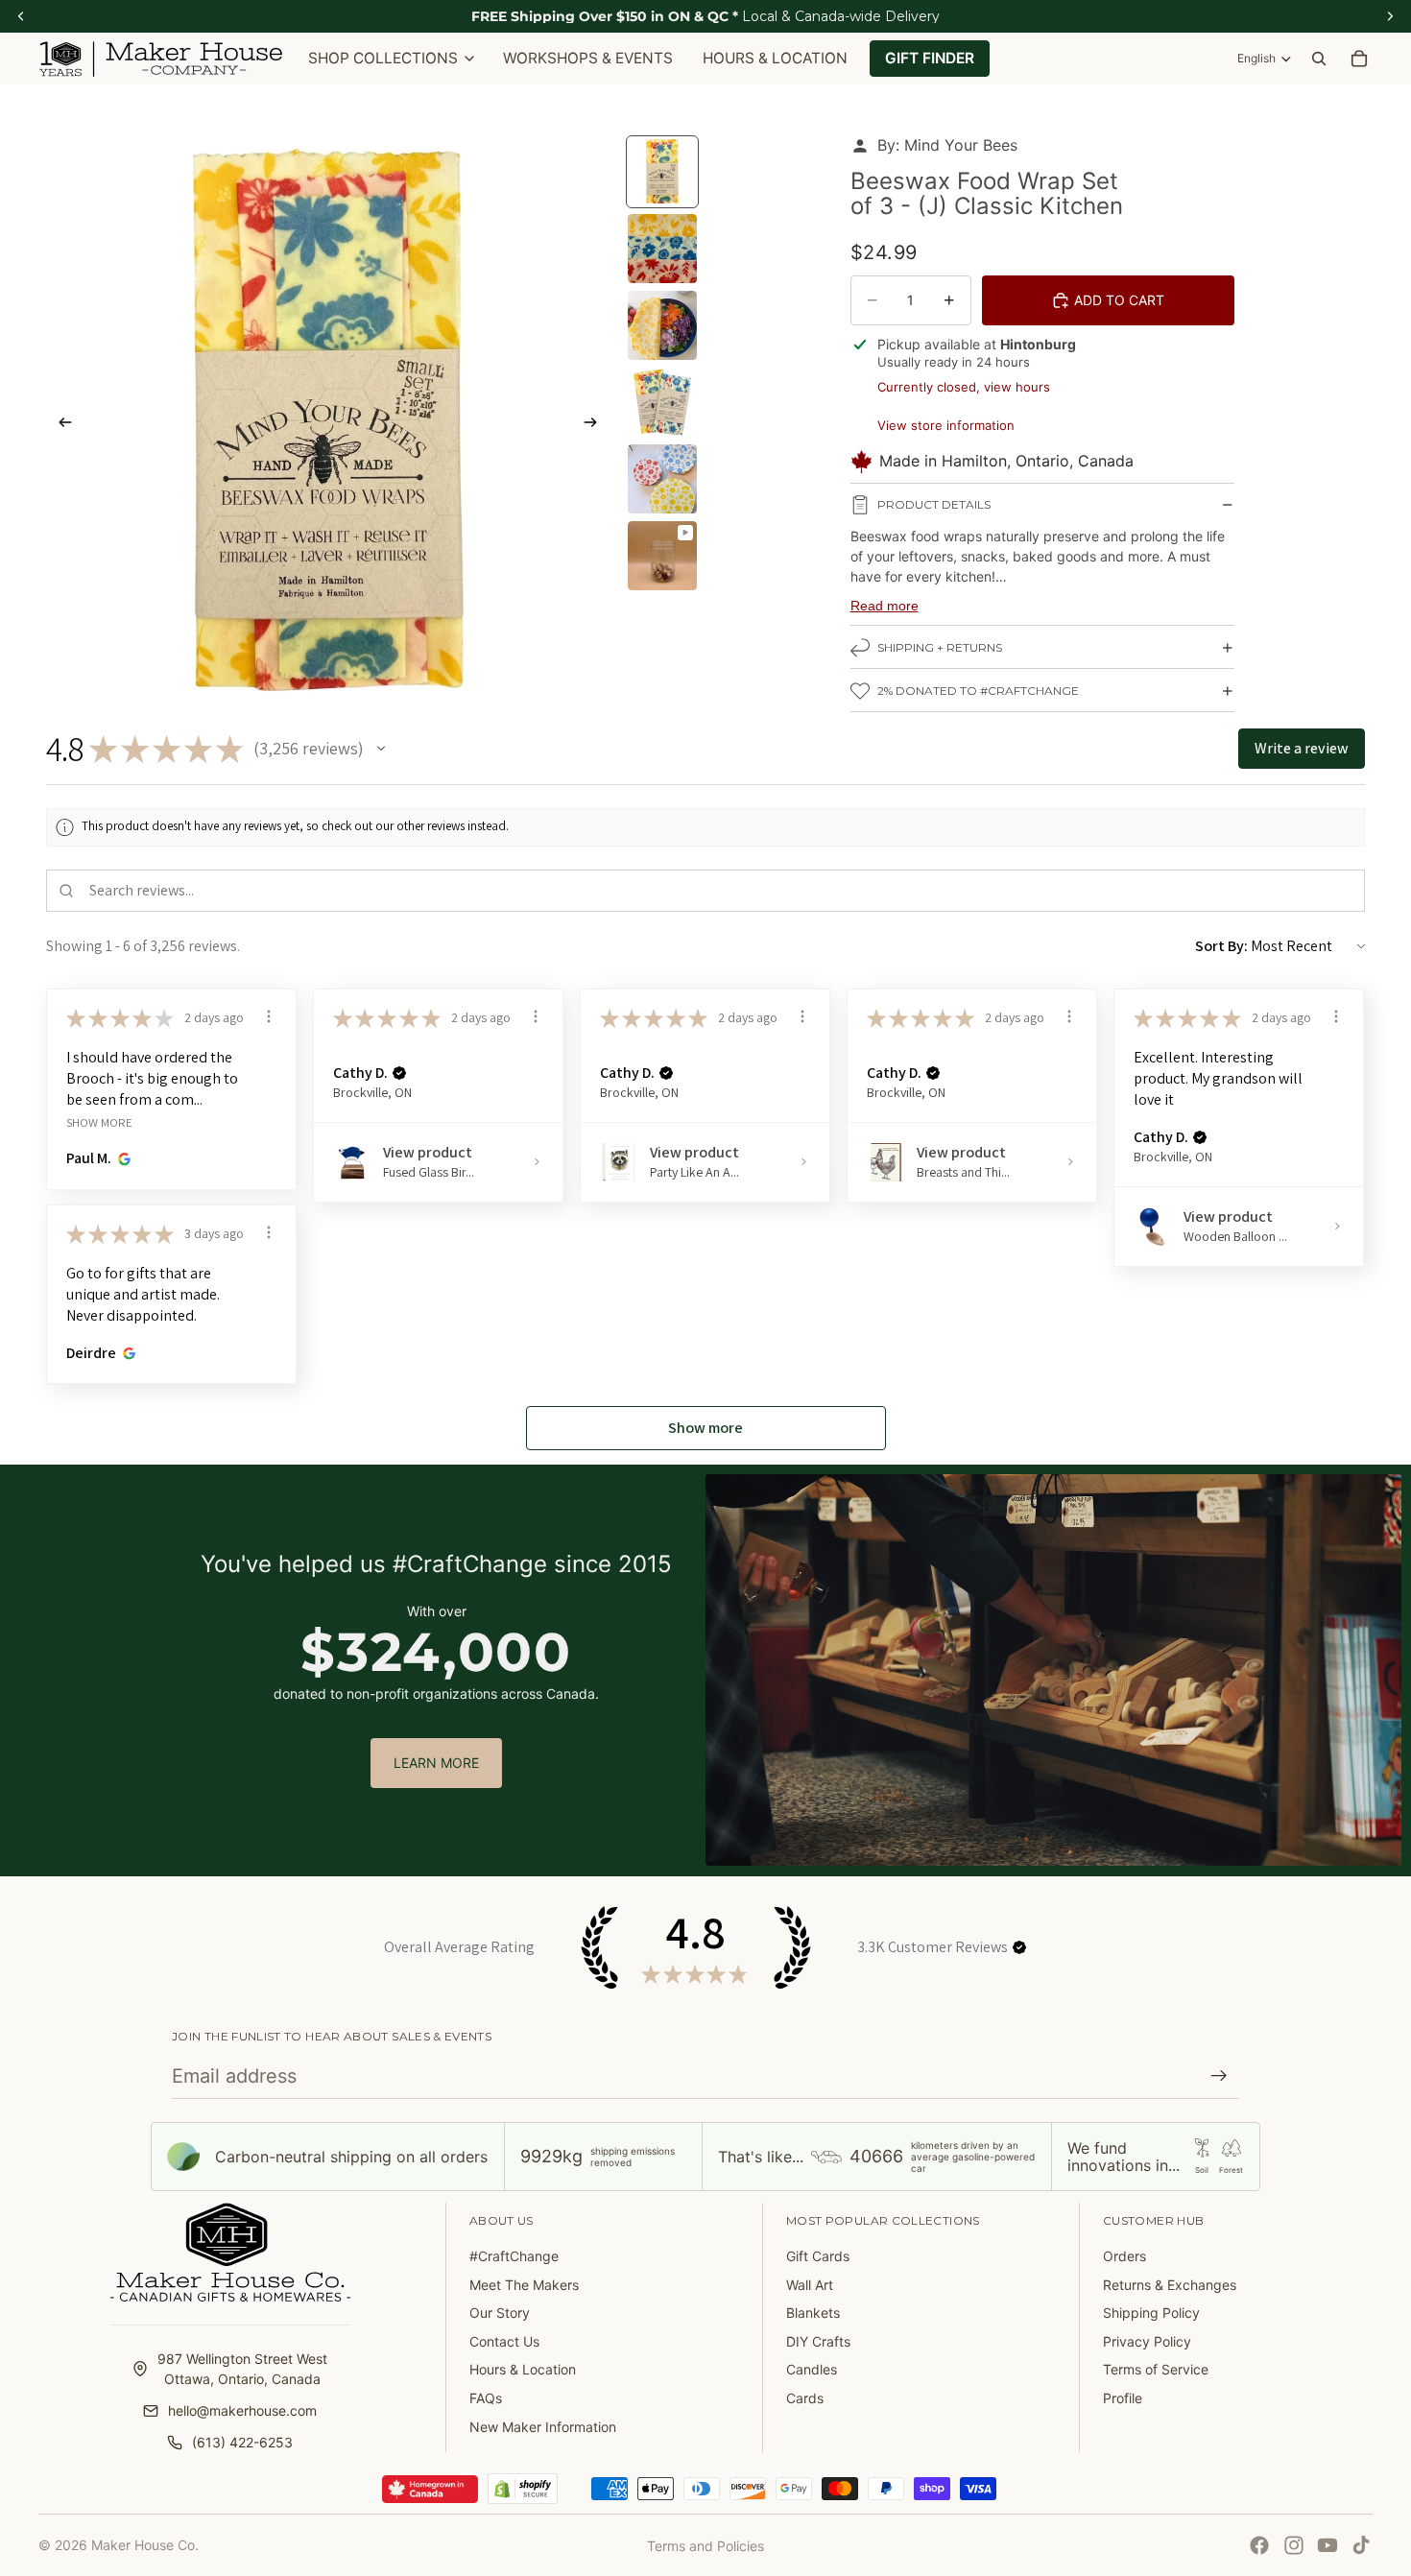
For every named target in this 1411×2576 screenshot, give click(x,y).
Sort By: (1221, 946)
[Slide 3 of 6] (662, 325)
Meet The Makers (524, 2285)
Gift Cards (818, 2256)
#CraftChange (514, 2256)
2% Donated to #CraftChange (978, 691)
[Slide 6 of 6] (662, 556)
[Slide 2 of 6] (662, 249)
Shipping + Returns (940, 647)
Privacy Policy (1147, 2341)
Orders (1124, 2256)
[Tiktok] (1361, 2545)
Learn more (436, 1763)
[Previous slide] (60, 424)
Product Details (934, 504)
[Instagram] (1294, 2545)
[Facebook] (1259, 2545)
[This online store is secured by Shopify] (523, 2489)
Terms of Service (1156, 2369)
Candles (812, 2369)
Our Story (500, 2313)
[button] (381, 749)
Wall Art (810, 2285)
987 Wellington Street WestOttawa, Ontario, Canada (242, 2369)
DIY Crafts (818, 2341)
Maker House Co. (145, 2545)
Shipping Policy (1151, 2313)
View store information (946, 425)
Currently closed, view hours (964, 387)
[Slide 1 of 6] (662, 172)
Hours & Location (523, 2369)
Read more (885, 606)
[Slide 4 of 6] (662, 402)
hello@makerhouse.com (242, 2410)
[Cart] (1359, 59)
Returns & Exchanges (1170, 2285)
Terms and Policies (705, 2546)
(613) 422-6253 (242, 2442)
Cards (805, 2398)
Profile (1123, 2398)
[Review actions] (269, 1016)
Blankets (813, 2313)
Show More (99, 1121)
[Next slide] (596, 424)
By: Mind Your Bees (947, 145)
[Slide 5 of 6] (662, 479)
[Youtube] (1327, 2545)
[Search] (1319, 59)
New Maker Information (543, 2427)
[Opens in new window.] (121, 1158)
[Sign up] (1219, 2076)
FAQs (486, 2398)
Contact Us (504, 2341)
